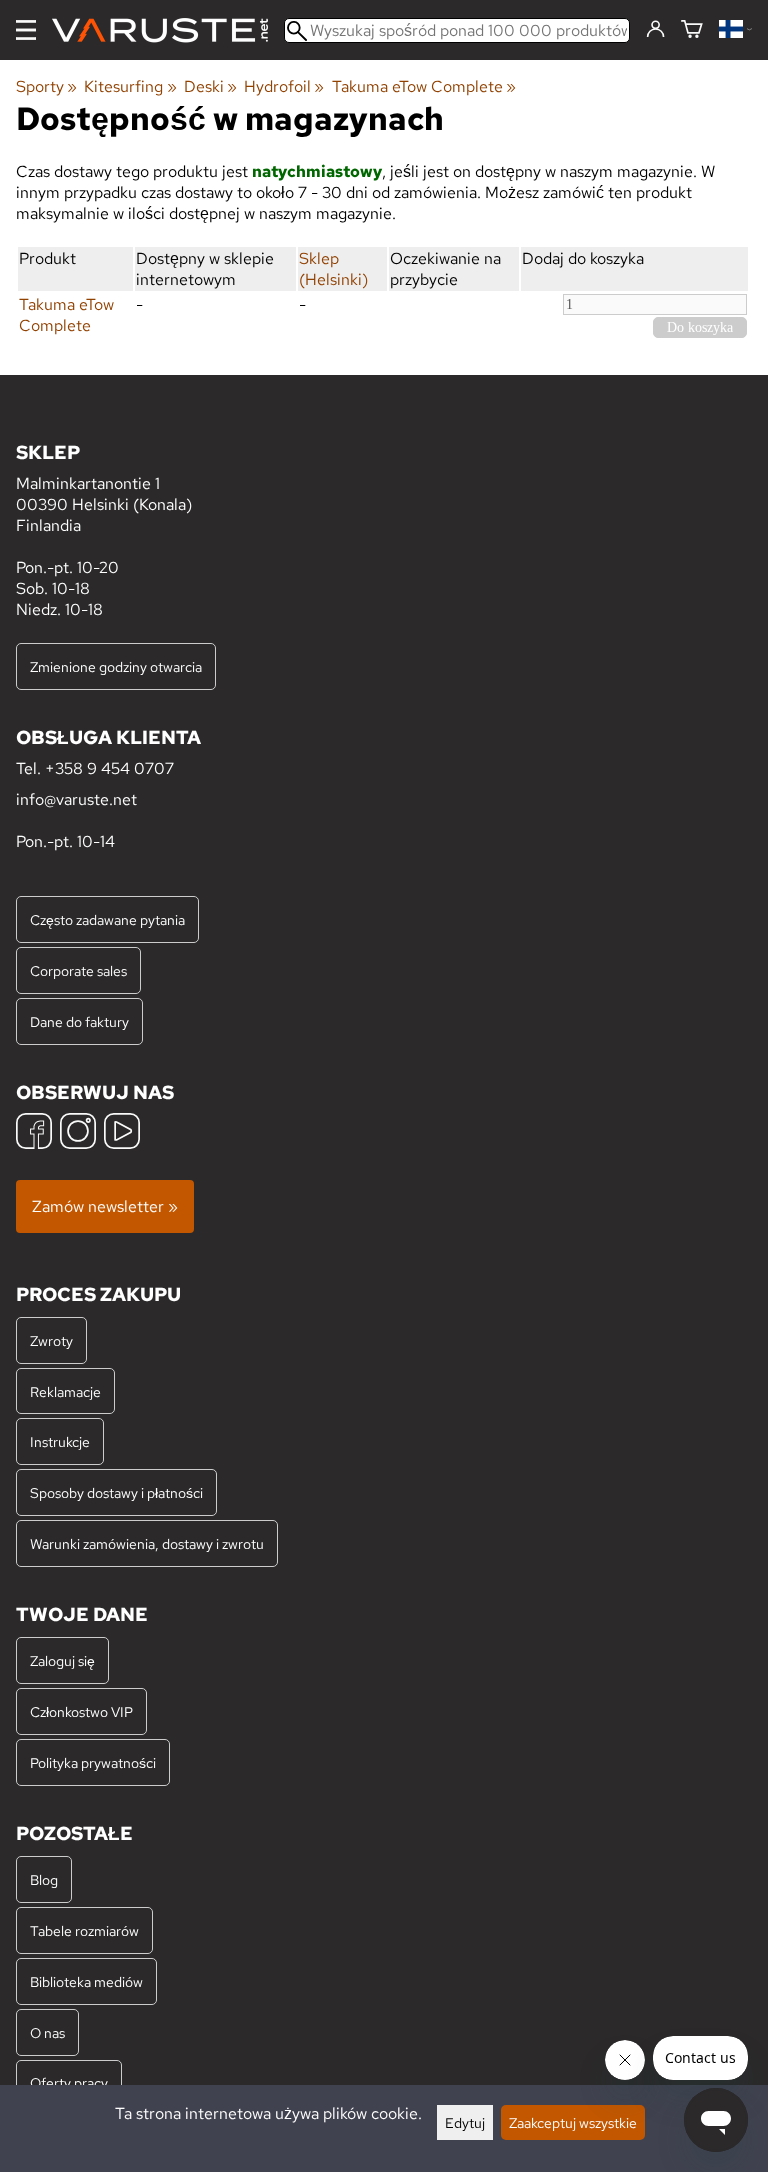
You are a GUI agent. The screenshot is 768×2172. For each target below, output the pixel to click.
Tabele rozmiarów (84, 1930)
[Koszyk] (692, 30)
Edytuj (465, 2122)
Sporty (46, 86)
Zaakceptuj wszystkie (573, 2122)
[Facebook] (34, 1133)
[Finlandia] (735, 30)
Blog (44, 1879)
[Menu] (26, 30)
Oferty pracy (69, 2082)
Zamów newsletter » (105, 1206)
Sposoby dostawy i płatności (116, 1492)
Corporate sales (78, 970)
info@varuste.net (76, 799)
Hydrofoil (284, 86)
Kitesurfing (130, 86)
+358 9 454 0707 (109, 768)
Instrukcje (60, 1441)
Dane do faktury (79, 1021)
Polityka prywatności (93, 1762)
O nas (47, 2032)
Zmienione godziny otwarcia (116, 666)
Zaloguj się (62, 1660)
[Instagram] (78, 1133)
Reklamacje (65, 1391)
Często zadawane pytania (107, 919)
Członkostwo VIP (81, 1711)
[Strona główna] (168, 30)
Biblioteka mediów (86, 1981)
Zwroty (51, 1340)
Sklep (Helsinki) (333, 269)
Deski (210, 86)
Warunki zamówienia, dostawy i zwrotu (147, 1543)
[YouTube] (122, 1133)
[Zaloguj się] (655, 30)
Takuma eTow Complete (424, 86)
